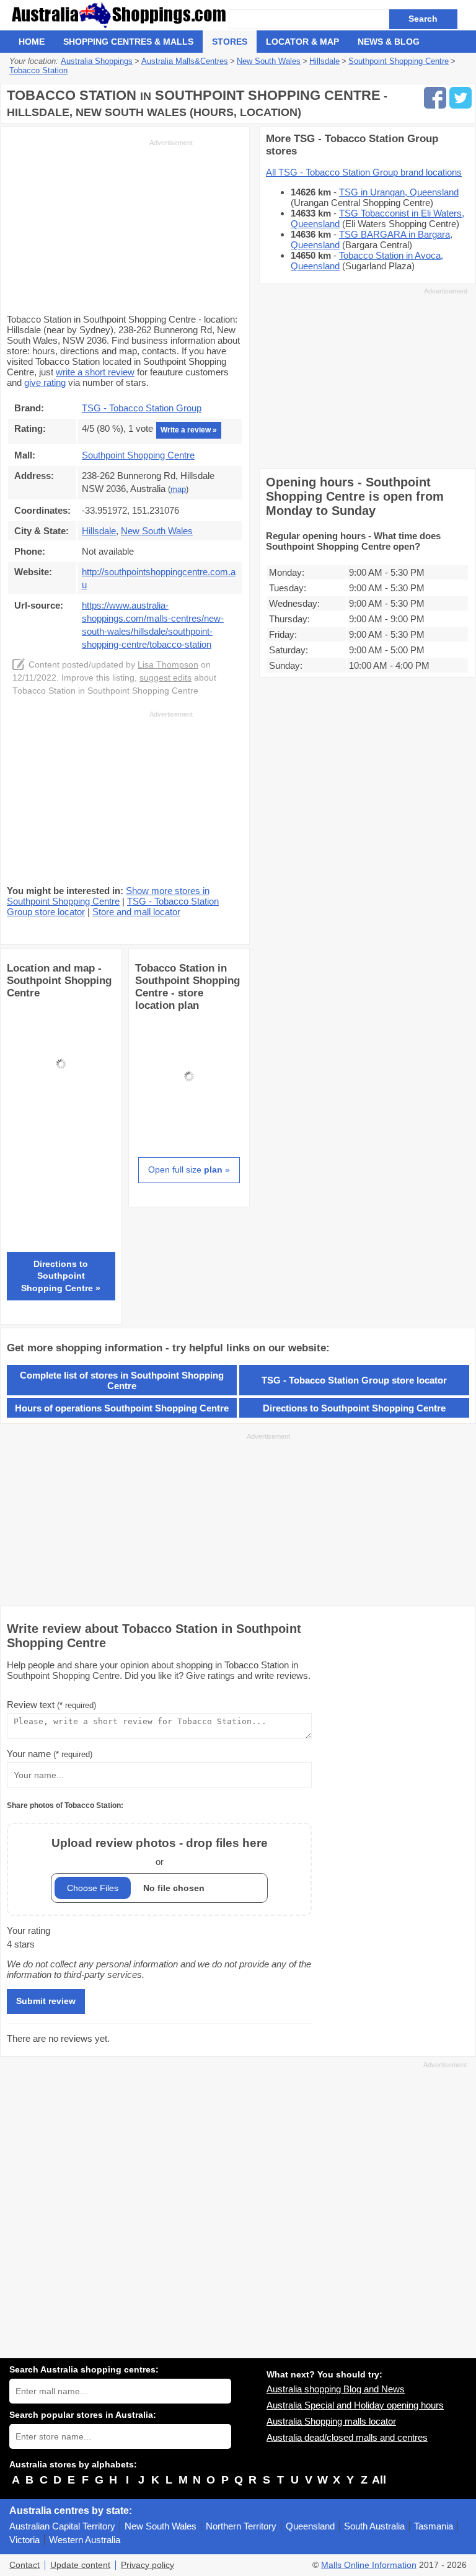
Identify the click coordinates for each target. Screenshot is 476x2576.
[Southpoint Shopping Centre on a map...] (61, 1115)
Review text (51, 1705)
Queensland (310, 2526)
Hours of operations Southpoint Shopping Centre (122, 1408)
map (178, 490)
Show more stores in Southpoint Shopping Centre (108, 896)
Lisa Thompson (168, 665)
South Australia (374, 2526)
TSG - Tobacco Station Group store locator (354, 1380)
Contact (24, 2565)
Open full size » (189, 1169)
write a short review (95, 372)
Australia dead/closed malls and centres (347, 2437)
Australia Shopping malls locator (331, 2421)
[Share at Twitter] (461, 98)
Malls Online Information (369, 2565)
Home (32, 42)
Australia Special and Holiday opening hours (355, 2405)
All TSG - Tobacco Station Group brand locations (364, 172)
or (160, 1852)
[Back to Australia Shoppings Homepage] (119, 15)
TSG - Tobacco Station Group (142, 408)
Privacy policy (148, 2565)
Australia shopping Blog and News (336, 2389)
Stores (230, 42)
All (379, 2480)
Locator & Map (302, 42)
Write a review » (189, 430)
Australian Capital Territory (62, 2526)
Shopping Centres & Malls (128, 42)
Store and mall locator (136, 912)
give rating (45, 382)
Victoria (24, 2540)
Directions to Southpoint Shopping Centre (354, 1408)
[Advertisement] (100, 225)
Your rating (29, 1930)
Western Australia (85, 2540)
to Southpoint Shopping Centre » (61, 1276)
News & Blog (389, 42)
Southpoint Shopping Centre (138, 455)
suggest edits (165, 678)
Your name (50, 1754)
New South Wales (161, 2526)
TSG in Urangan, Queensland (399, 192)
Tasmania (434, 2526)
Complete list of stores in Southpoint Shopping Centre (122, 1380)
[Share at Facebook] (435, 98)
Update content (80, 2565)
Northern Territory (241, 2526)
